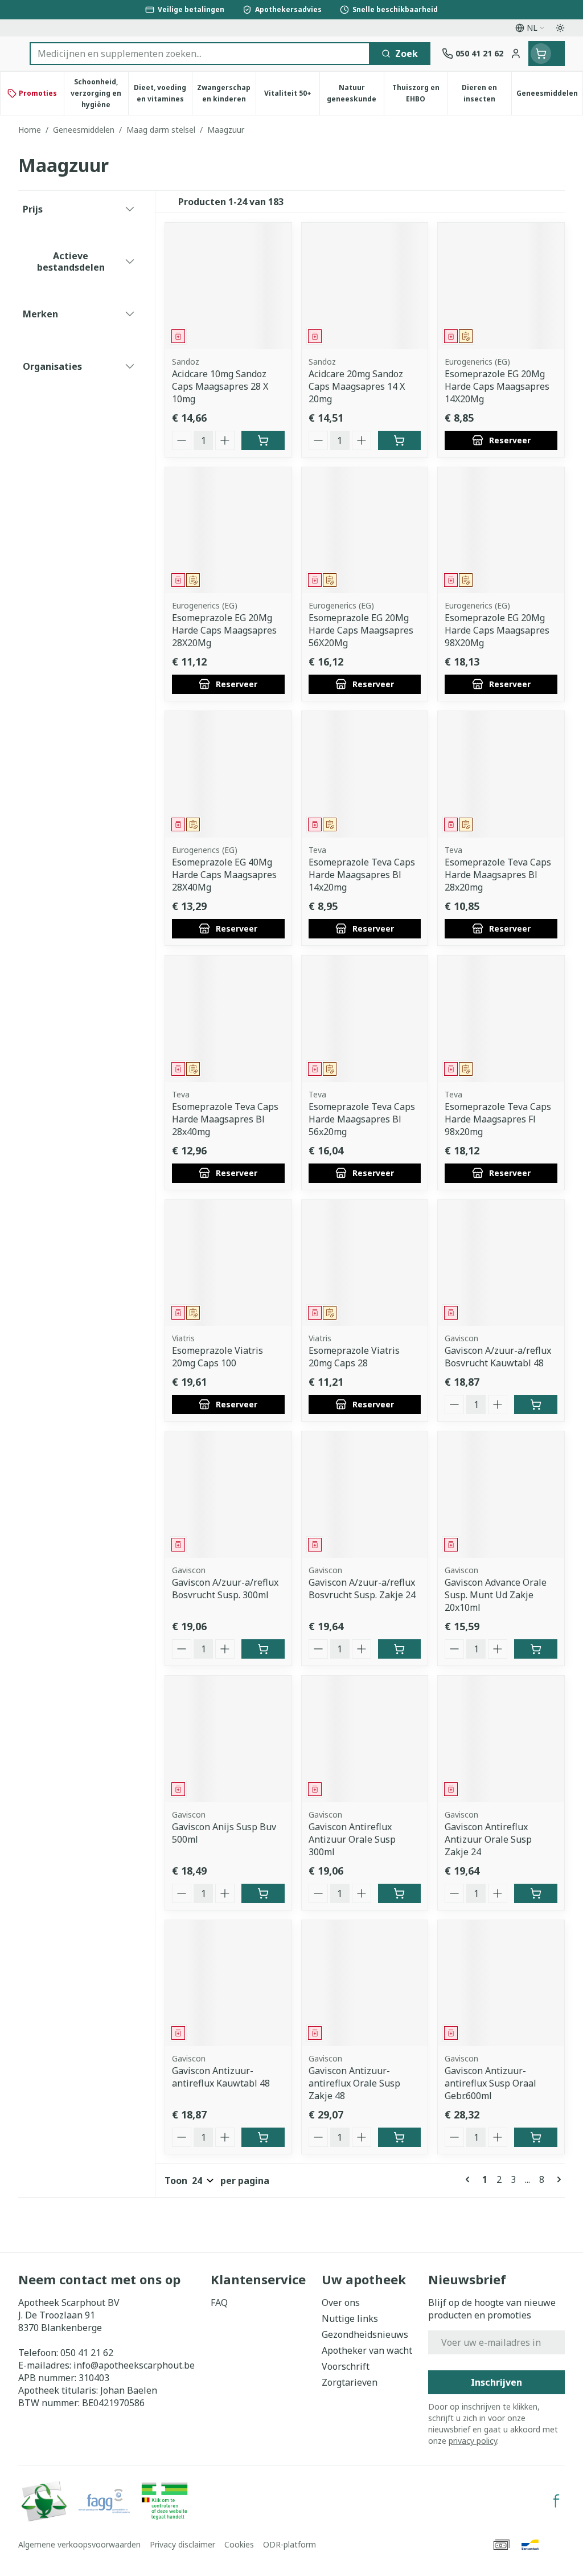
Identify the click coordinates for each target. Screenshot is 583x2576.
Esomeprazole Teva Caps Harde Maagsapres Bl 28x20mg (498, 875)
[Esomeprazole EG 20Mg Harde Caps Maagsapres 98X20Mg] (501, 530)
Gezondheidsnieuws (365, 2334)
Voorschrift (346, 2366)
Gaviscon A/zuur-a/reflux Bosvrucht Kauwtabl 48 (498, 1357)
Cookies (239, 2544)
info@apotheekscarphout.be (134, 2365)
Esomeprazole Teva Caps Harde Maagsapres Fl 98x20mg (498, 1119)
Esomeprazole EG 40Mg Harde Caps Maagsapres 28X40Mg (224, 875)
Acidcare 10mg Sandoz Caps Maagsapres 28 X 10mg (220, 386)
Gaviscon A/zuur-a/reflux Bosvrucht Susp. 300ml (225, 1589)
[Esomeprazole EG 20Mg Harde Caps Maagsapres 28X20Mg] (228, 530)
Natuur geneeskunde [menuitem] (355, 93)
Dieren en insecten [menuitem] (486, 93)
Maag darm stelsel (161, 130)
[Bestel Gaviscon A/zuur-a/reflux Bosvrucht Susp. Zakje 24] (400, 1649)
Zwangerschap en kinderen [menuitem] (226, 93)
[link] (470, 2179)
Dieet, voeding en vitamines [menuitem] (163, 93)
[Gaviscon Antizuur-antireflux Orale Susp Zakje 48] (365, 1983)
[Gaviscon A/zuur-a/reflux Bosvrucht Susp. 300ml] (228, 1495)
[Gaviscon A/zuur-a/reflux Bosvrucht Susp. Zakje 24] (365, 1495)
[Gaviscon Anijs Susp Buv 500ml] (228, 1739)
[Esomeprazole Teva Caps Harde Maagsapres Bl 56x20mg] (365, 1019)
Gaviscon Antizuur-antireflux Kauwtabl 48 (221, 2077)
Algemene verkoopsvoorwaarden (79, 2544)
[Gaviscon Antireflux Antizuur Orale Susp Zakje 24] (501, 1739)
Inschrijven (496, 2382)
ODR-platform (290, 2544)
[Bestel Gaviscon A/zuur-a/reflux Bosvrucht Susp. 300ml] (263, 1649)
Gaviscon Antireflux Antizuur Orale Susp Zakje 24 (488, 1839)
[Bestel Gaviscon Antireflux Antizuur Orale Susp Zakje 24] (536, 1893)
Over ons (341, 2303)
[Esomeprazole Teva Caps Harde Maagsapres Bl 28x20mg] (501, 774)
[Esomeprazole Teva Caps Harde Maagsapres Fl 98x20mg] (501, 1019)
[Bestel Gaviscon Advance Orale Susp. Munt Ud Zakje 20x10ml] (536, 1649)
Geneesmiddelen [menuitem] (549, 96)
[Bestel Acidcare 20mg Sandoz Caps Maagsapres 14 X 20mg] (400, 440)
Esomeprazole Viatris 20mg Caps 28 (354, 1357)
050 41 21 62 (87, 2353)
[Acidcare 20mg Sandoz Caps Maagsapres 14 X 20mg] (365, 286)
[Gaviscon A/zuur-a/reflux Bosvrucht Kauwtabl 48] (501, 1263)
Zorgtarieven (350, 2382)
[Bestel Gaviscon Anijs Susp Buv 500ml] (263, 1893)
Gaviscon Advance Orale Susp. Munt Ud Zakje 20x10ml (496, 1595)
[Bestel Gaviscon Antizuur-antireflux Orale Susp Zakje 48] (400, 2137)
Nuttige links (350, 2318)
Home (30, 130)
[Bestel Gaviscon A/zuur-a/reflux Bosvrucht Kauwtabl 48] (536, 1405)
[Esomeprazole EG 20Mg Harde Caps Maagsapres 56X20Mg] (365, 530)
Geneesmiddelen (84, 130)
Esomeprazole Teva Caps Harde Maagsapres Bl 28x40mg (225, 1119)
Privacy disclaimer (182, 2544)
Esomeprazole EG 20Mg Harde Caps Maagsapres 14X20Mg (497, 386)
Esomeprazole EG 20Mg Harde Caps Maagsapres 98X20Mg (497, 630)
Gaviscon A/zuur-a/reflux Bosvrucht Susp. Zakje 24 (362, 1589)
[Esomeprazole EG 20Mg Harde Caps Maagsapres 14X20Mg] (501, 286)
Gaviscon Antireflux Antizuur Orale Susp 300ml (352, 1839)
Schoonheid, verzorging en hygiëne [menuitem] (99, 93)
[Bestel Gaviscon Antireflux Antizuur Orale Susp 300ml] (400, 1893)
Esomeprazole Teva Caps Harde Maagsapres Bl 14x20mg (362, 875)
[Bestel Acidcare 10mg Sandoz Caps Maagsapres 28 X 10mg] (263, 440)
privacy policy (473, 2441)
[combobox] (200, 54)
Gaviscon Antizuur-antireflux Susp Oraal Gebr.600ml (490, 2083)
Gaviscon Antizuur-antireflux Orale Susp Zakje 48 (354, 2083)
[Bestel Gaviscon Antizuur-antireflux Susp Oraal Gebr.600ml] (536, 2137)
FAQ (219, 2303)
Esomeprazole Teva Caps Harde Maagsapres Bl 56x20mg (362, 1119)
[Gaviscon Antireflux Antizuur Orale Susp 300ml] (365, 1739)
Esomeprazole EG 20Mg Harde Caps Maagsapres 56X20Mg (361, 630)
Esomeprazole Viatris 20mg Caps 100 (217, 1357)
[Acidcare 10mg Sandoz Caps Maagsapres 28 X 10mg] (228, 286)
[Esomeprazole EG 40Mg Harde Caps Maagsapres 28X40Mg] (228, 774)
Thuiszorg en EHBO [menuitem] (420, 93)
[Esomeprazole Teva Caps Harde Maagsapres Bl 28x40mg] (228, 1019)
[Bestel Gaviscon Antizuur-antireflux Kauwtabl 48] (263, 2137)
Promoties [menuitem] (38, 93)
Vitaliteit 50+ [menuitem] (292, 96)
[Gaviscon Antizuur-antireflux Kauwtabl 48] (228, 1983)
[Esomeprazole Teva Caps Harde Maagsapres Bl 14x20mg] (365, 774)
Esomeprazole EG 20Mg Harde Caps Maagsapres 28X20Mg (224, 630)
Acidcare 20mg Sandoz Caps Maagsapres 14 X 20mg (357, 386)
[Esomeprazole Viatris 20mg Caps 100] (228, 1263)
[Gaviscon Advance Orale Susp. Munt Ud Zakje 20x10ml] (501, 1495)
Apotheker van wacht (367, 2350)
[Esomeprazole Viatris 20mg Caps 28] (365, 1263)
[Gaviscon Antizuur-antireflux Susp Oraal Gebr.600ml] (501, 1983)
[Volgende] (557, 2179)
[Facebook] (556, 2501)
